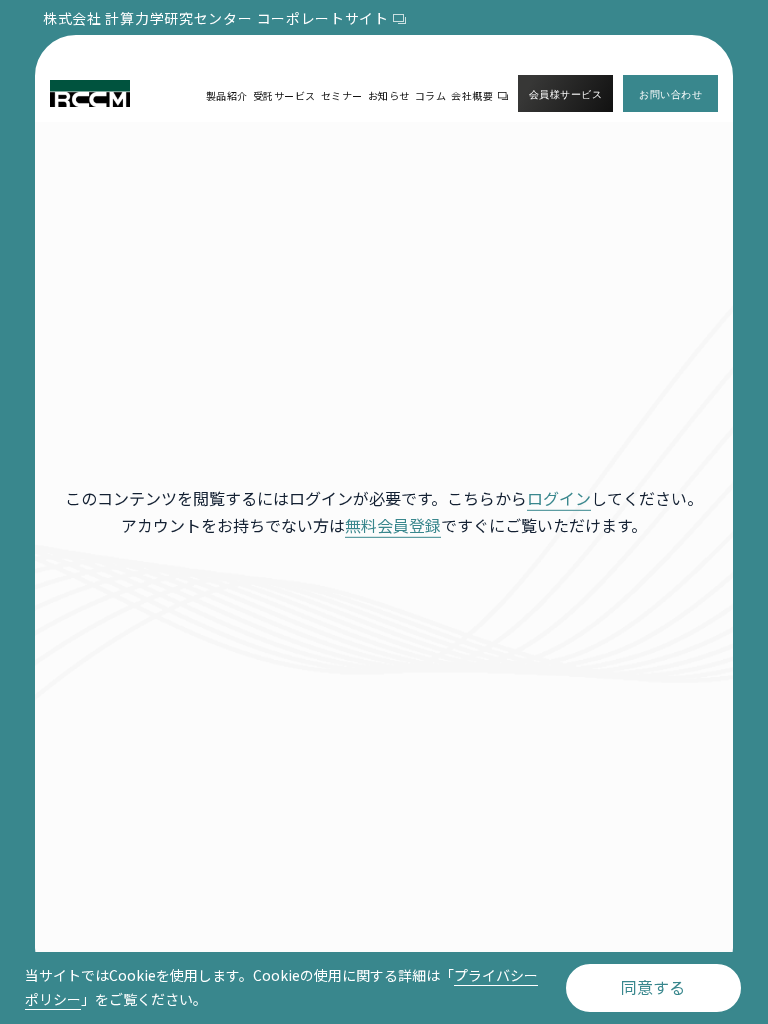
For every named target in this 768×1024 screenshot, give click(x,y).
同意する (653, 987)
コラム (431, 95)
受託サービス (284, 95)
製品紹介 (227, 95)
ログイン (559, 498)
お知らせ (389, 95)
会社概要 (472, 95)
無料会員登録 (393, 525)
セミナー (342, 95)
